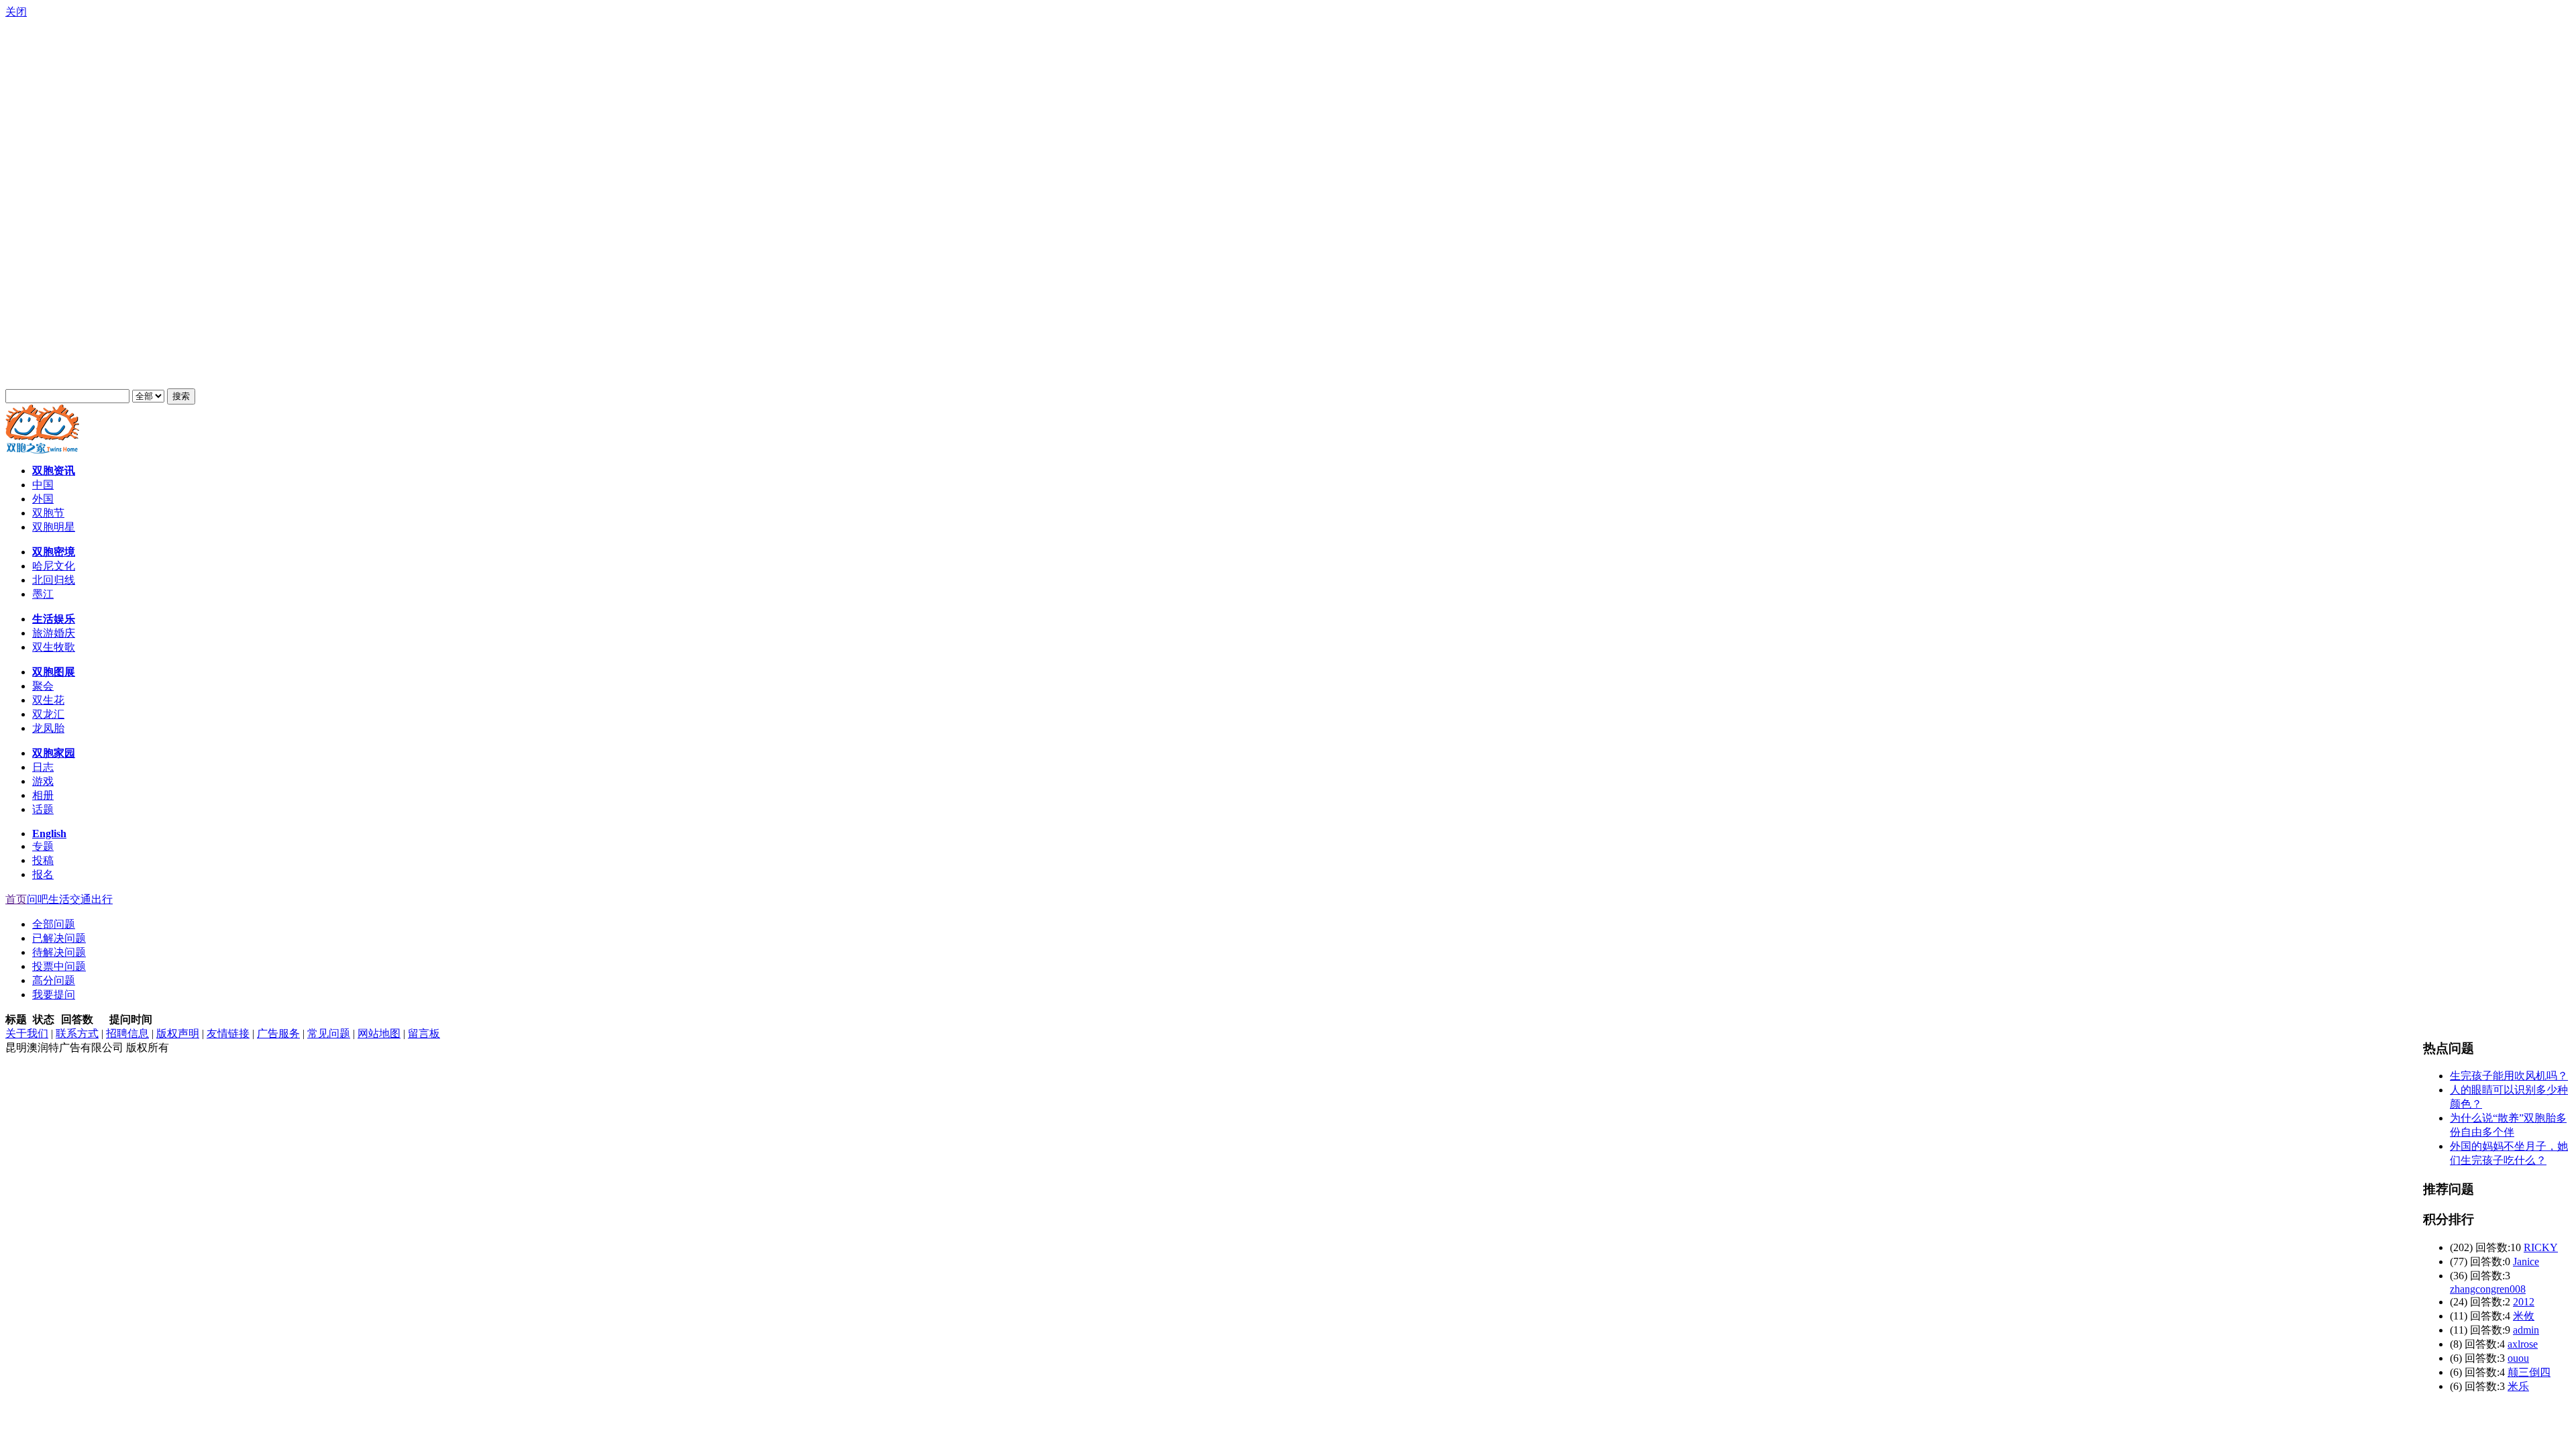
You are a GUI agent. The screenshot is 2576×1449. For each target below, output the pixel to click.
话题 (43, 809)
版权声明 (178, 1033)
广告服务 (278, 1033)
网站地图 (379, 1033)
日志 (43, 767)
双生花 (48, 700)
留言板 (424, 1033)
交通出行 (91, 899)
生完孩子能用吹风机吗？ (2509, 1076)
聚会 (43, 686)
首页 (16, 899)
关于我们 (27, 1033)
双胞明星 (54, 527)
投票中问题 (59, 966)
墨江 (43, 594)
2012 (2524, 1302)
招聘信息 (127, 1033)
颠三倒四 (2529, 1372)
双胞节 (48, 513)
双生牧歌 (54, 647)
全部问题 (54, 924)
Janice (2526, 1262)
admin (2526, 1330)
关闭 (16, 12)
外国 (43, 499)
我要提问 (54, 995)
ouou (2518, 1358)
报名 (43, 874)
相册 (43, 795)
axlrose (2523, 1344)
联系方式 (77, 1033)
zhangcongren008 (2488, 1289)
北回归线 (54, 580)
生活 (59, 899)
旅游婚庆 (54, 633)
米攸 (2524, 1316)
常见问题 (329, 1033)
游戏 (43, 781)
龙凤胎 (48, 728)
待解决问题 (59, 952)
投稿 (43, 860)
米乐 (2518, 1386)
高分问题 (54, 980)
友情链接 (228, 1033)
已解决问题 (59, 938)
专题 (43, 846)
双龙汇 (48, 714)
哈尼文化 (54, 566)
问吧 (38, 899)
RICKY (2541, 1247)
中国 (43, 485)
